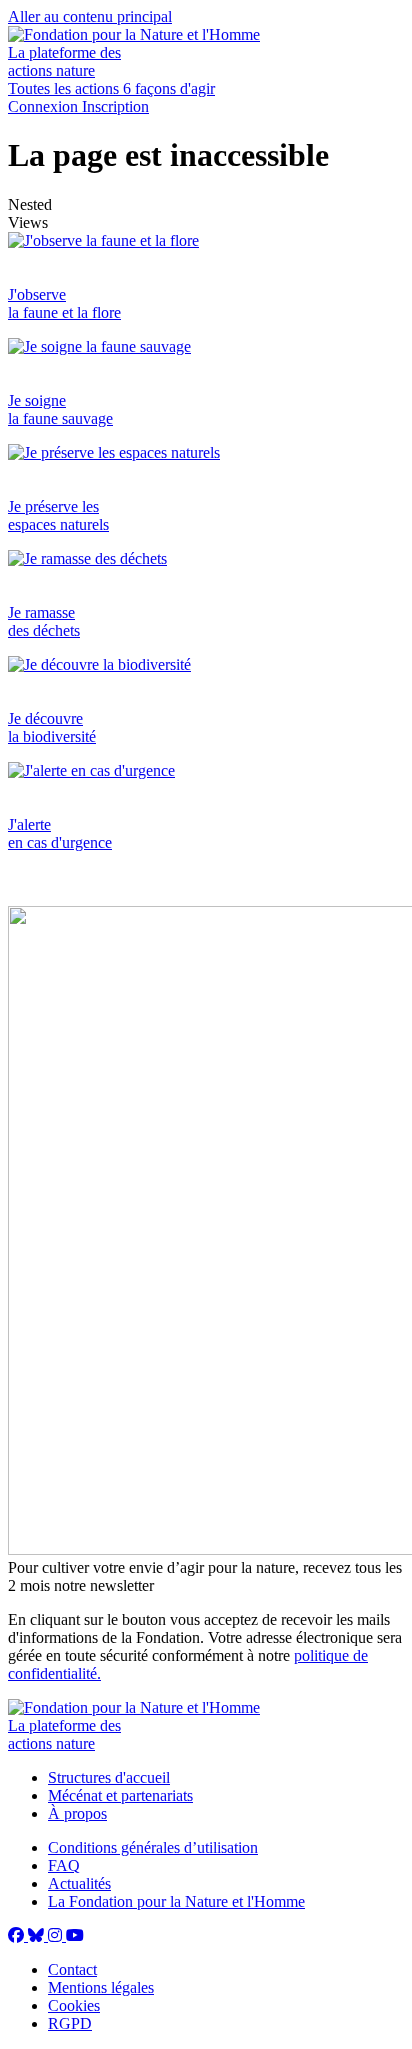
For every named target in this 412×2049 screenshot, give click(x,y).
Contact (72, 1969)
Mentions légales (101, 1987)
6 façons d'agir (169, 88)
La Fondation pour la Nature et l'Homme (176, 1901)
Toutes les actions (65, 88)
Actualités (79, 1883)
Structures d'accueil (109, 1777)
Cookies (74, 2005)
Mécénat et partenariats (120, 1795)
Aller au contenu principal (90, 16)
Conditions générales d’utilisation (153, 1847)
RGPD (70, 2023)
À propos (77, 1813)
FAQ (64, 1865)
